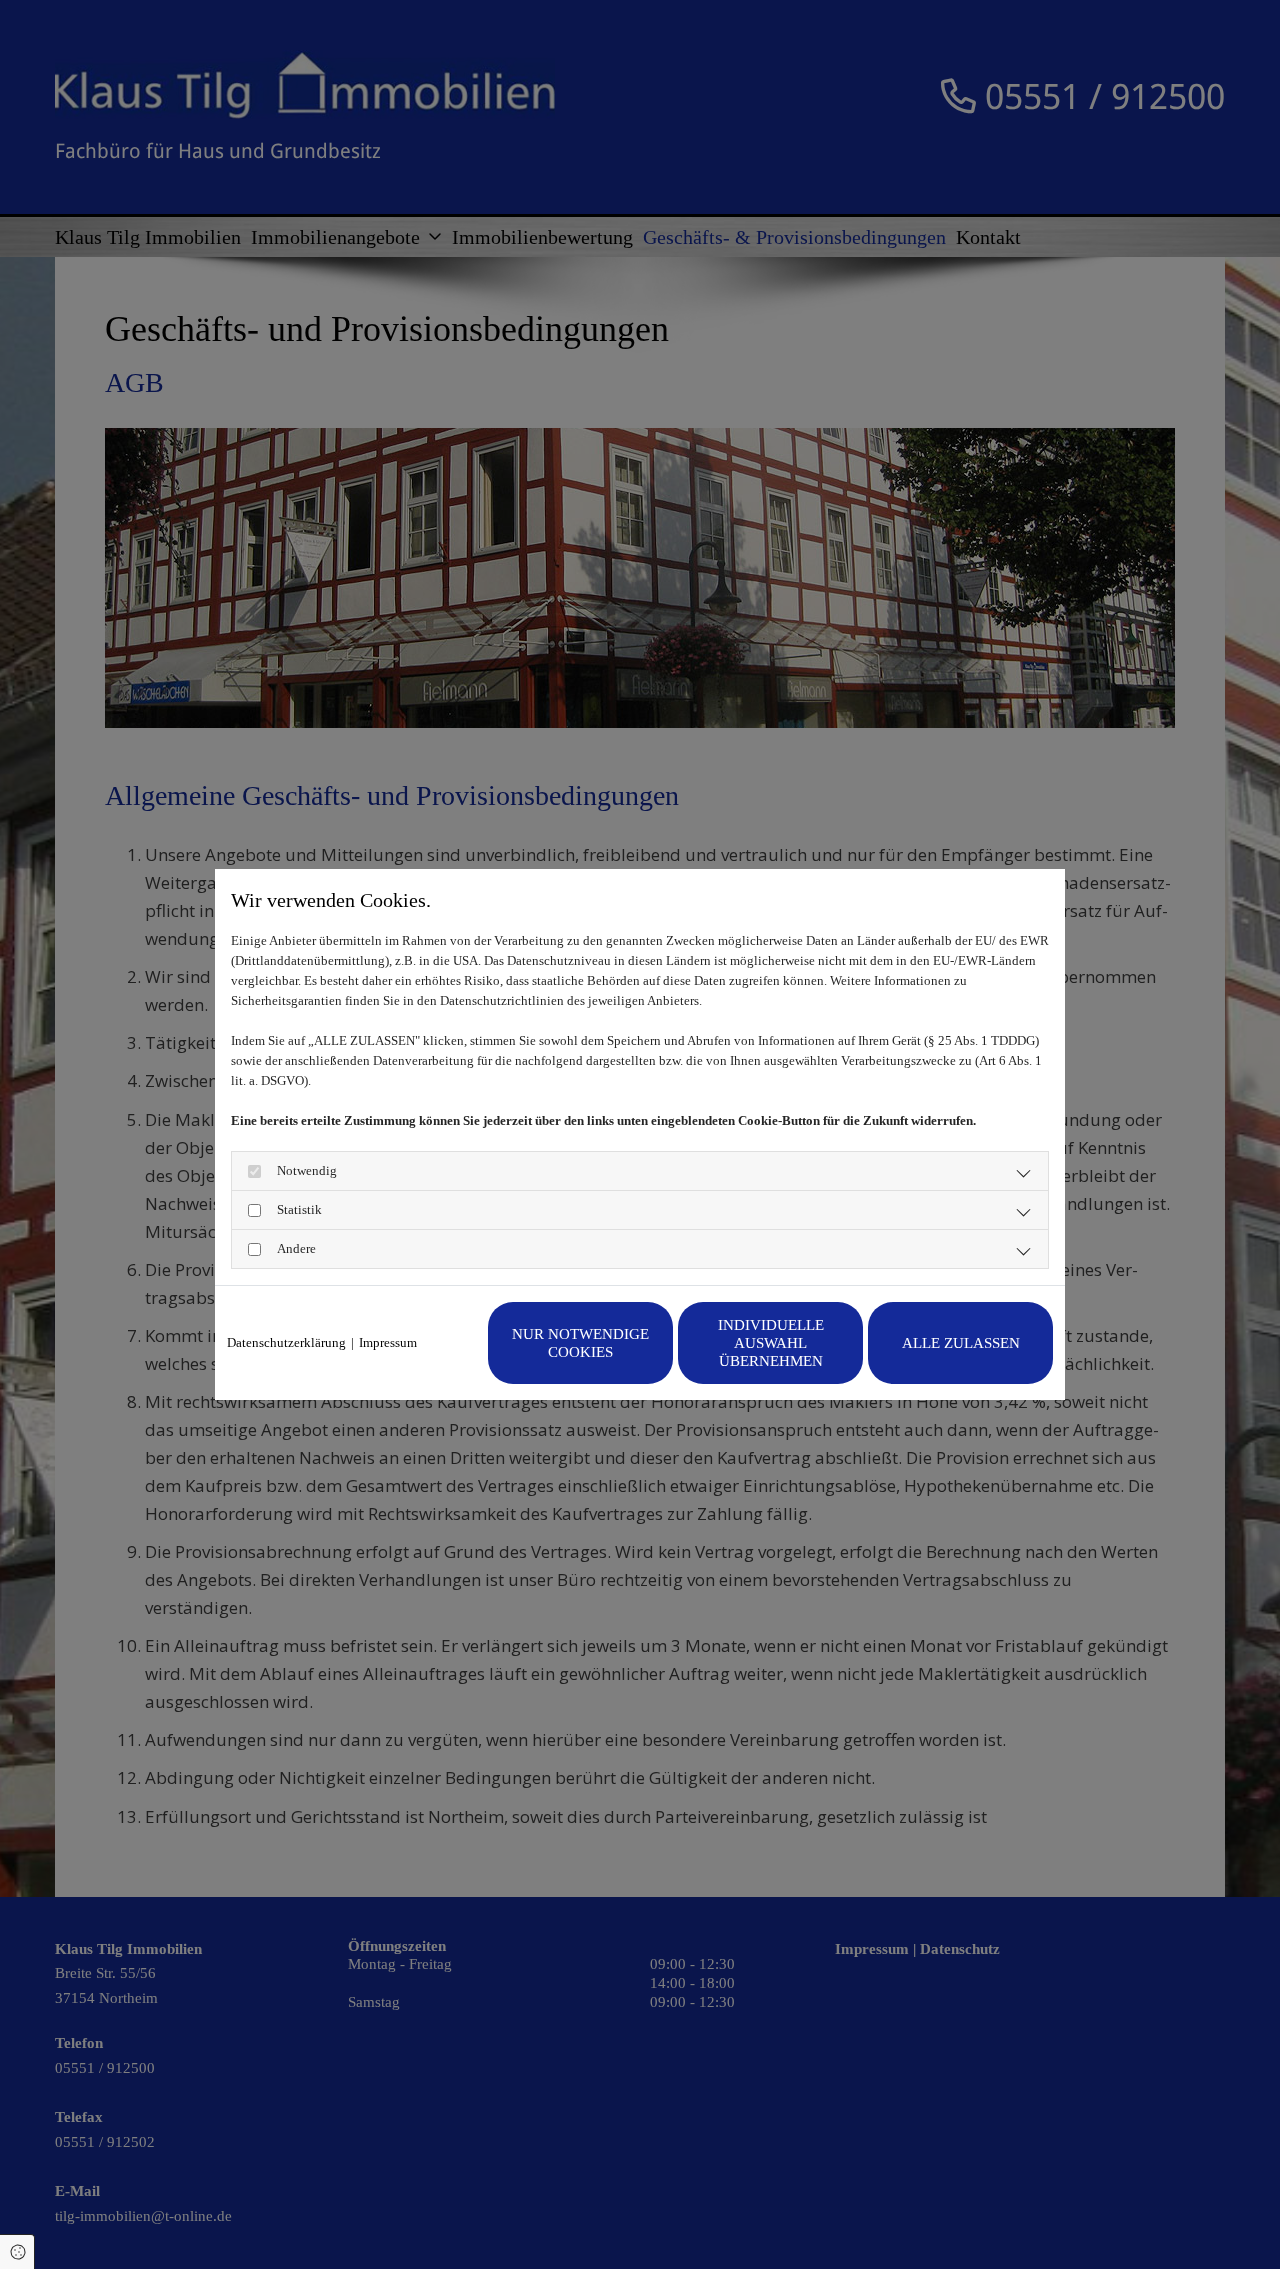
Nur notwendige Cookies (580, 1343)
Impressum (388, 1342)
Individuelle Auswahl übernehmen (771, 1343)
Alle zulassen (961, 1343)
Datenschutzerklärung (286, 1342)
